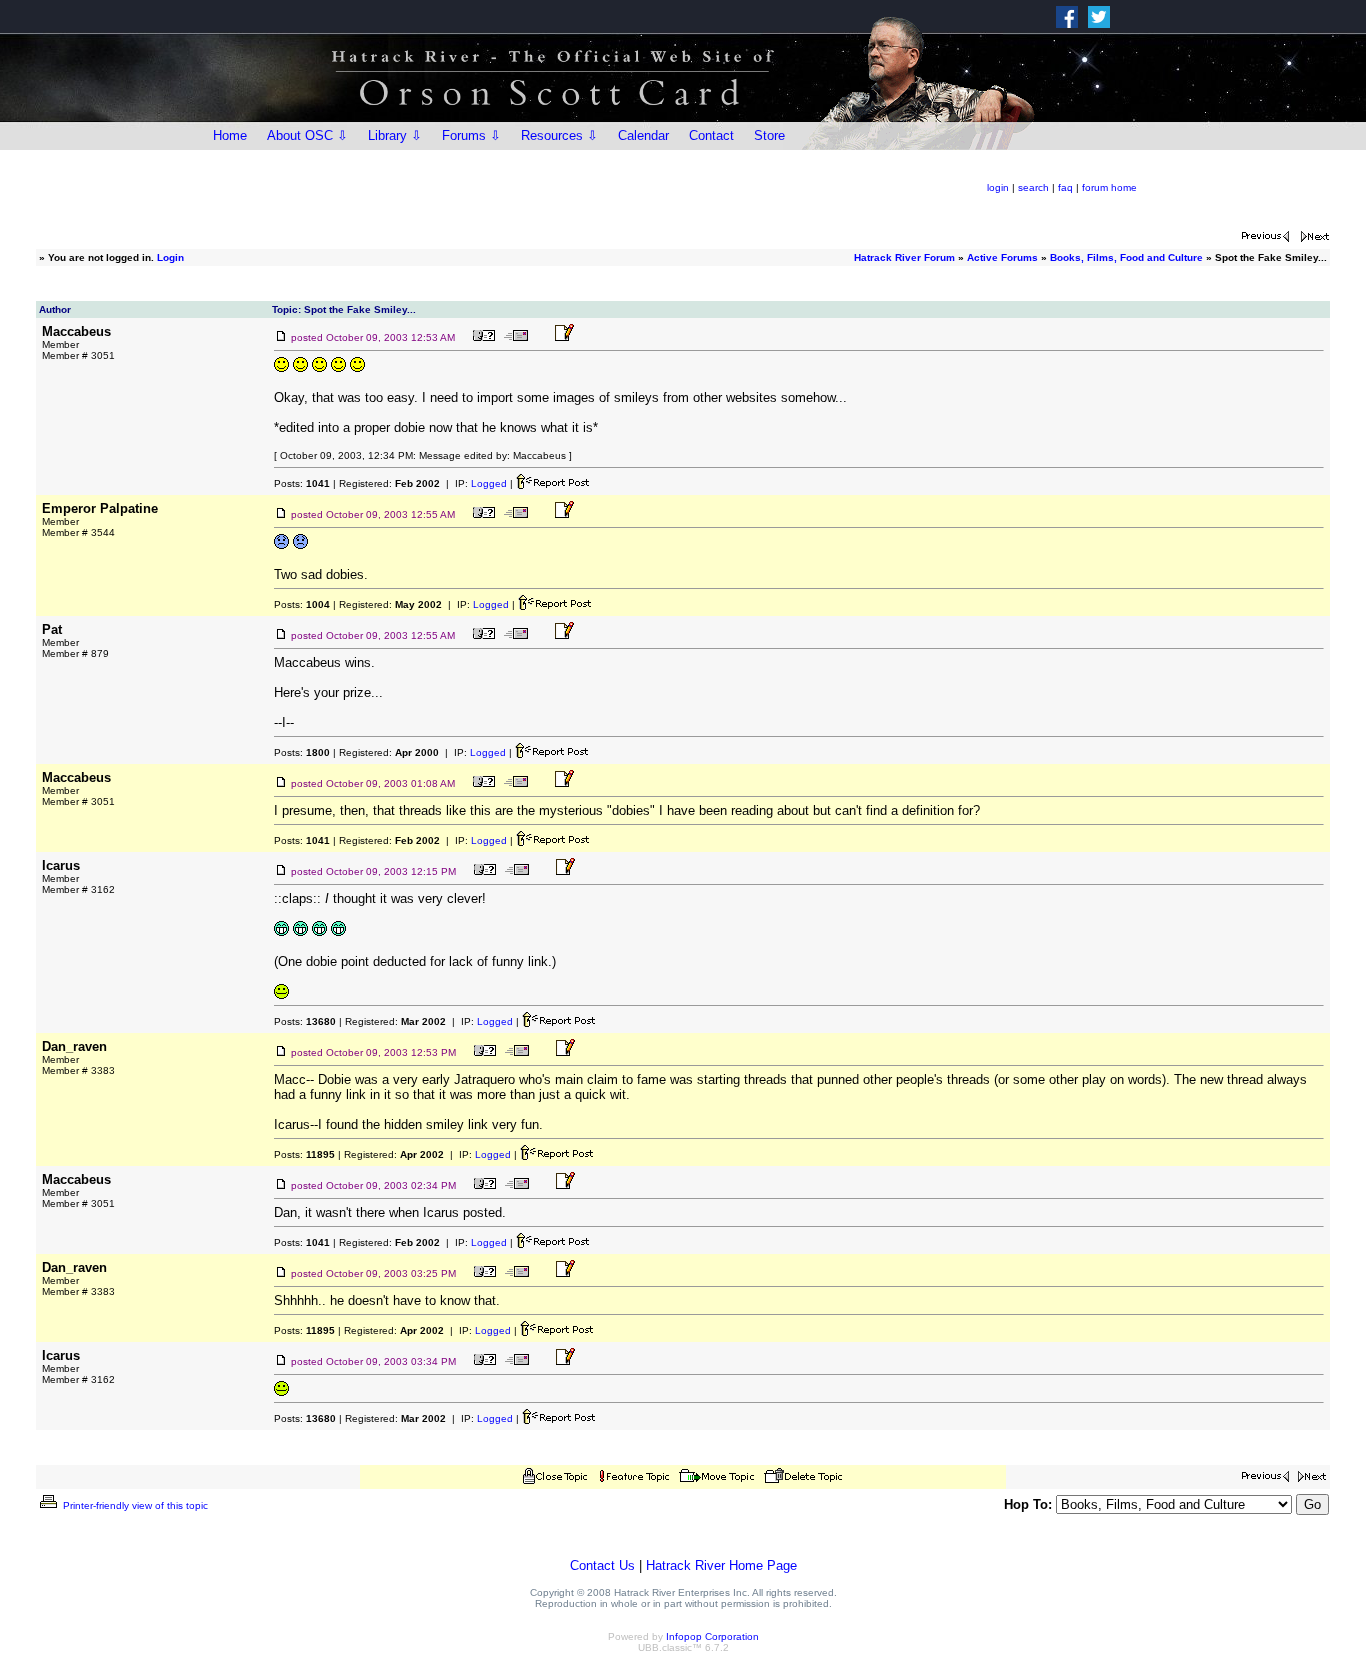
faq (1065, 187)
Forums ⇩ (471, 135)
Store (769, 135)
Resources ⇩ (559, 135)
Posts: (302, 483)
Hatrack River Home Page (721, 1565)
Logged (489, 483)
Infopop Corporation (712, 1636)
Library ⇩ (395, 135)
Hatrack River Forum (904, 257)
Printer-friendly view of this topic (134, 1505)
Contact (711, 135)
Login (170, 257)
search (1033, 187)
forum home (1109, 187)
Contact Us (602, 1565)
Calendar (643, 135)
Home (230, 135)
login (998, 187)
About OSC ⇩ (307, 135)
